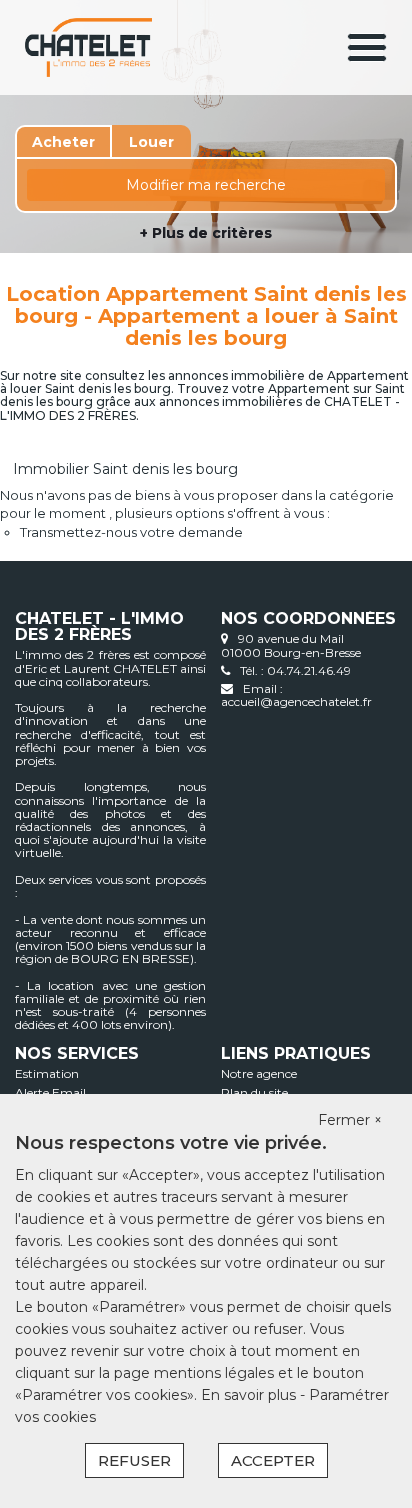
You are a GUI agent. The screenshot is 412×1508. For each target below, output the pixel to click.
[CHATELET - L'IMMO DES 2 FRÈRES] (88, 47)
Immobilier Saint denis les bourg (125, 469)
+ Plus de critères (206, 233)
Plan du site (254, 1092)
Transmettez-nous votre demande (131, 532)
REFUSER (134, 1460)
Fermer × (350, 1120)
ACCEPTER (273, 1460)
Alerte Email (50, 1092)
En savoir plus (250, 1395)
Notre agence (259, 1073)
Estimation (47, 1073)
